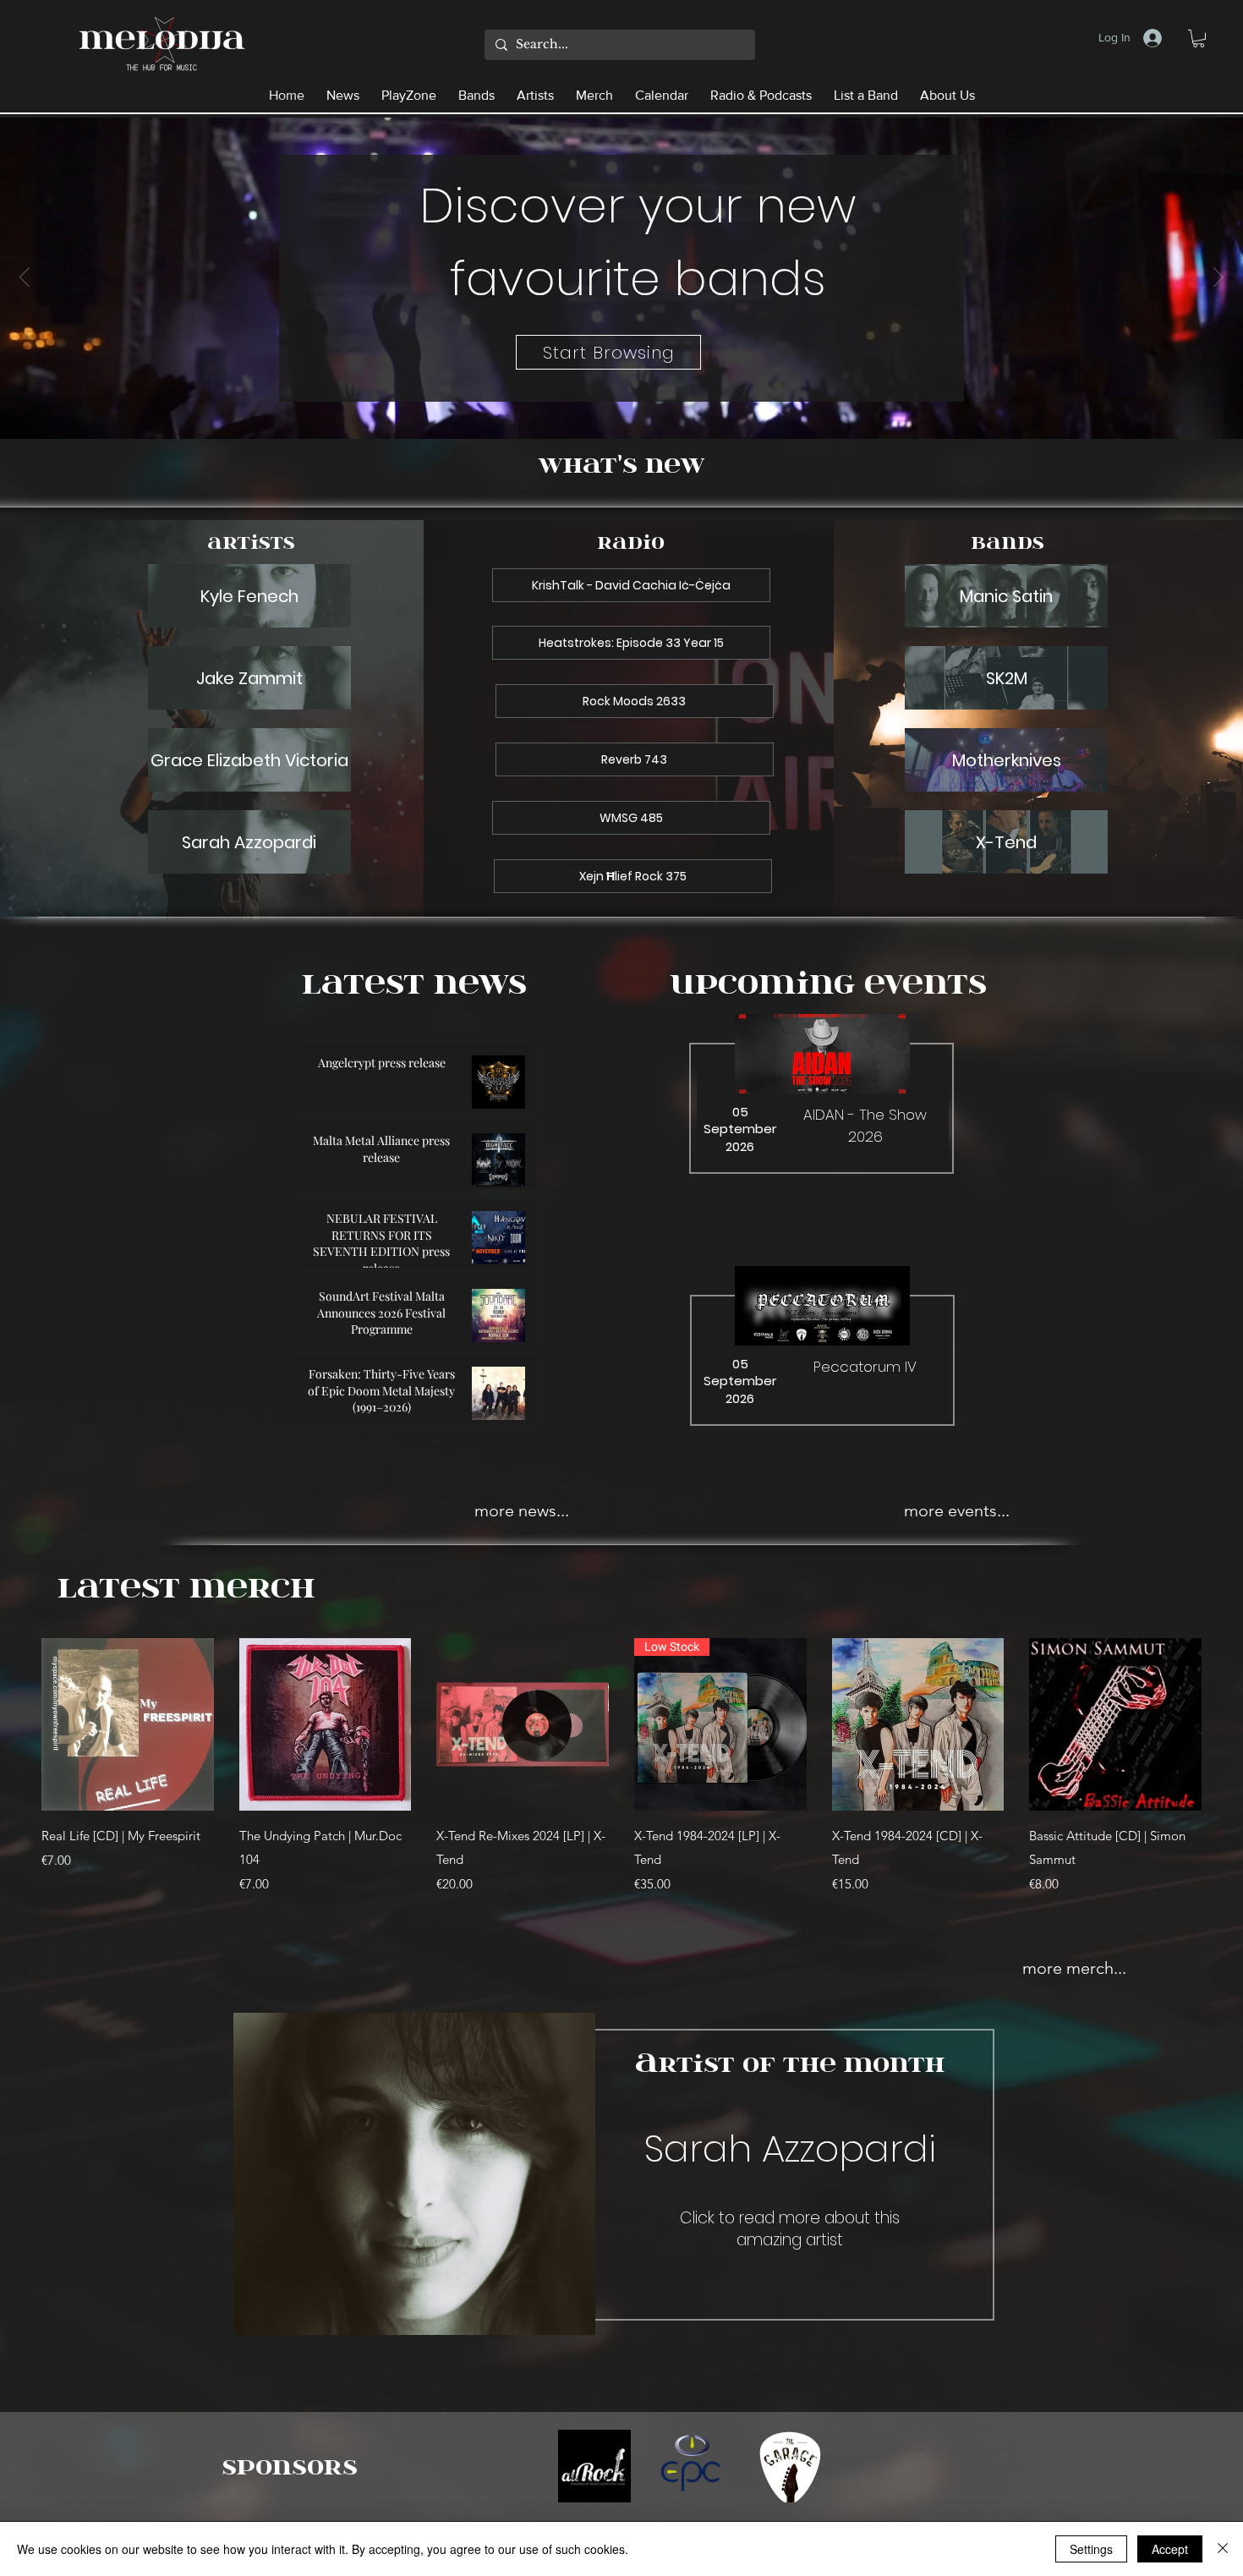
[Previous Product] (17, 1724)
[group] (621, 1778)
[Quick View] (128, 1724)
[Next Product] (1226, 1724)
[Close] (1223, 2549)
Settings (1091, 2549)
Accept (1170, 2549)
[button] (1199, 38)
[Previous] (25, 278)
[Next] (1218, 278)
